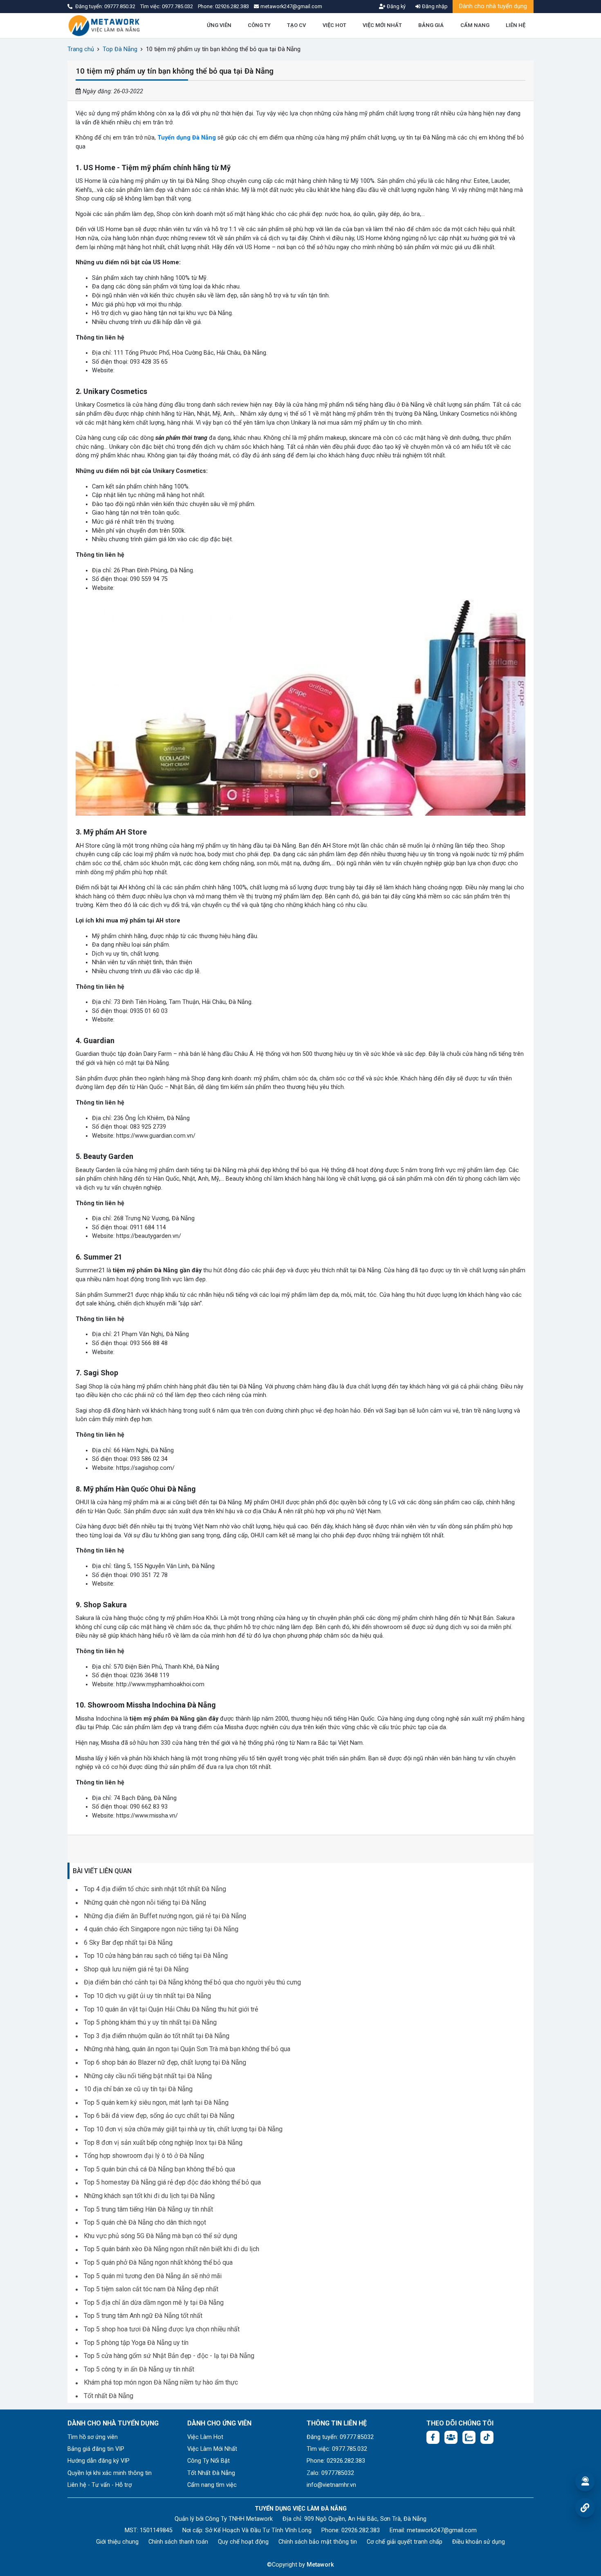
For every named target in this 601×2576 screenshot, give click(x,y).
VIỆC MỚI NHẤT (382, 25)
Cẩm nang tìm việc (212, 2485)
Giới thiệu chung (117, 2542)
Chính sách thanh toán (178, 2542)
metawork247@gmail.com (442, 2530)
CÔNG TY (259, 25)
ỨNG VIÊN (219, 25)
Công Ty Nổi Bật (209, 2461)
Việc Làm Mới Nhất (212, 2449)
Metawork (320, 2565)
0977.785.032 (178, 6)
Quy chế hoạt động (243, 2542)
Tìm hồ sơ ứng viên (93, 2437)
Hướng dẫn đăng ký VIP (99, 2461)
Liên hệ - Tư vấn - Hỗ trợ (100, 2485)
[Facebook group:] (451, 2437)
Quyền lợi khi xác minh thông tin (110, 2473)
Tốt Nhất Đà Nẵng (211, 2473)
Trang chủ (81, 49)
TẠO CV (296, 25)
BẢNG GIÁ (431, 25)
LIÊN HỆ (516, 25)
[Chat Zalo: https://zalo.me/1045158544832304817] (469, 2437)
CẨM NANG (475, 25)
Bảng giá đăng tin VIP (96, 2449)
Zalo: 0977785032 (330, 2473)
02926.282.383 (232, 6)
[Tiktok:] (487, 2437)
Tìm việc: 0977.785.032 (337, 2449)
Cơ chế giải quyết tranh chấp (405, 2542)
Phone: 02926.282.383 (336, 2461)
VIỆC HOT (334, 25)
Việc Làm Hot (205, 2437)
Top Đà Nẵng (120, 49)
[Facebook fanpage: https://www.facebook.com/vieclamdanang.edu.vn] (433, 2437)
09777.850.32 (120, 6)
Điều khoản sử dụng (479, 2542)
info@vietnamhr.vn (331, 2485)
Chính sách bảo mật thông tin (318, 2542)
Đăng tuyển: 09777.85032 (340, 2437)
